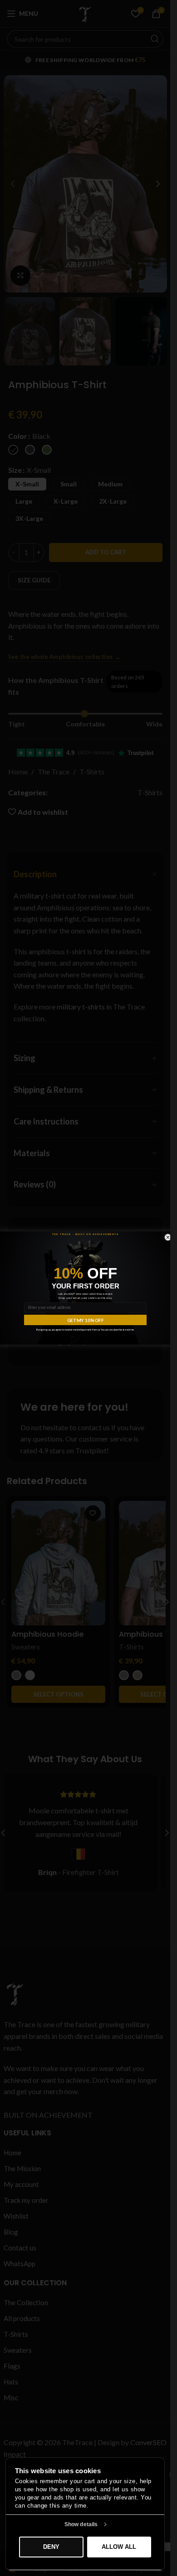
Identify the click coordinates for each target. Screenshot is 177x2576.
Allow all (119, 2547)
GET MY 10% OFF (85, 1320)
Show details (81, 2524)
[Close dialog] (168, 1237)
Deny (51, 2547)
